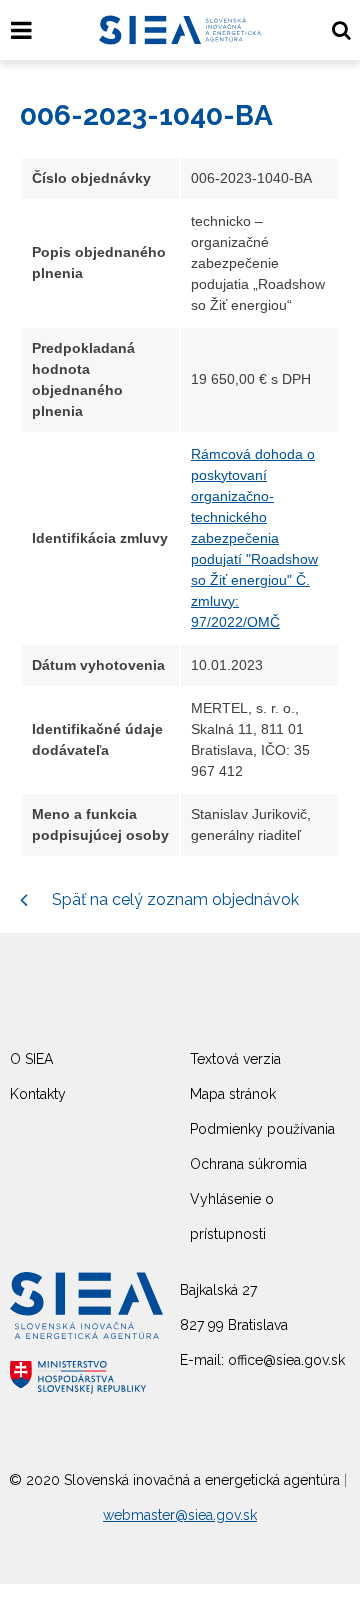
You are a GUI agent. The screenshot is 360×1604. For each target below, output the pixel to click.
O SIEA (31, 1059)
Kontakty (38, 1094)
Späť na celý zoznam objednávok (173, 899)
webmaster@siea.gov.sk (180, 1515)
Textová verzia (235, 1059)
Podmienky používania (262, 1129)
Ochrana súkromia (248, 1164)
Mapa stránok (233, 1094)
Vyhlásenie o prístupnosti (232, 1216)
